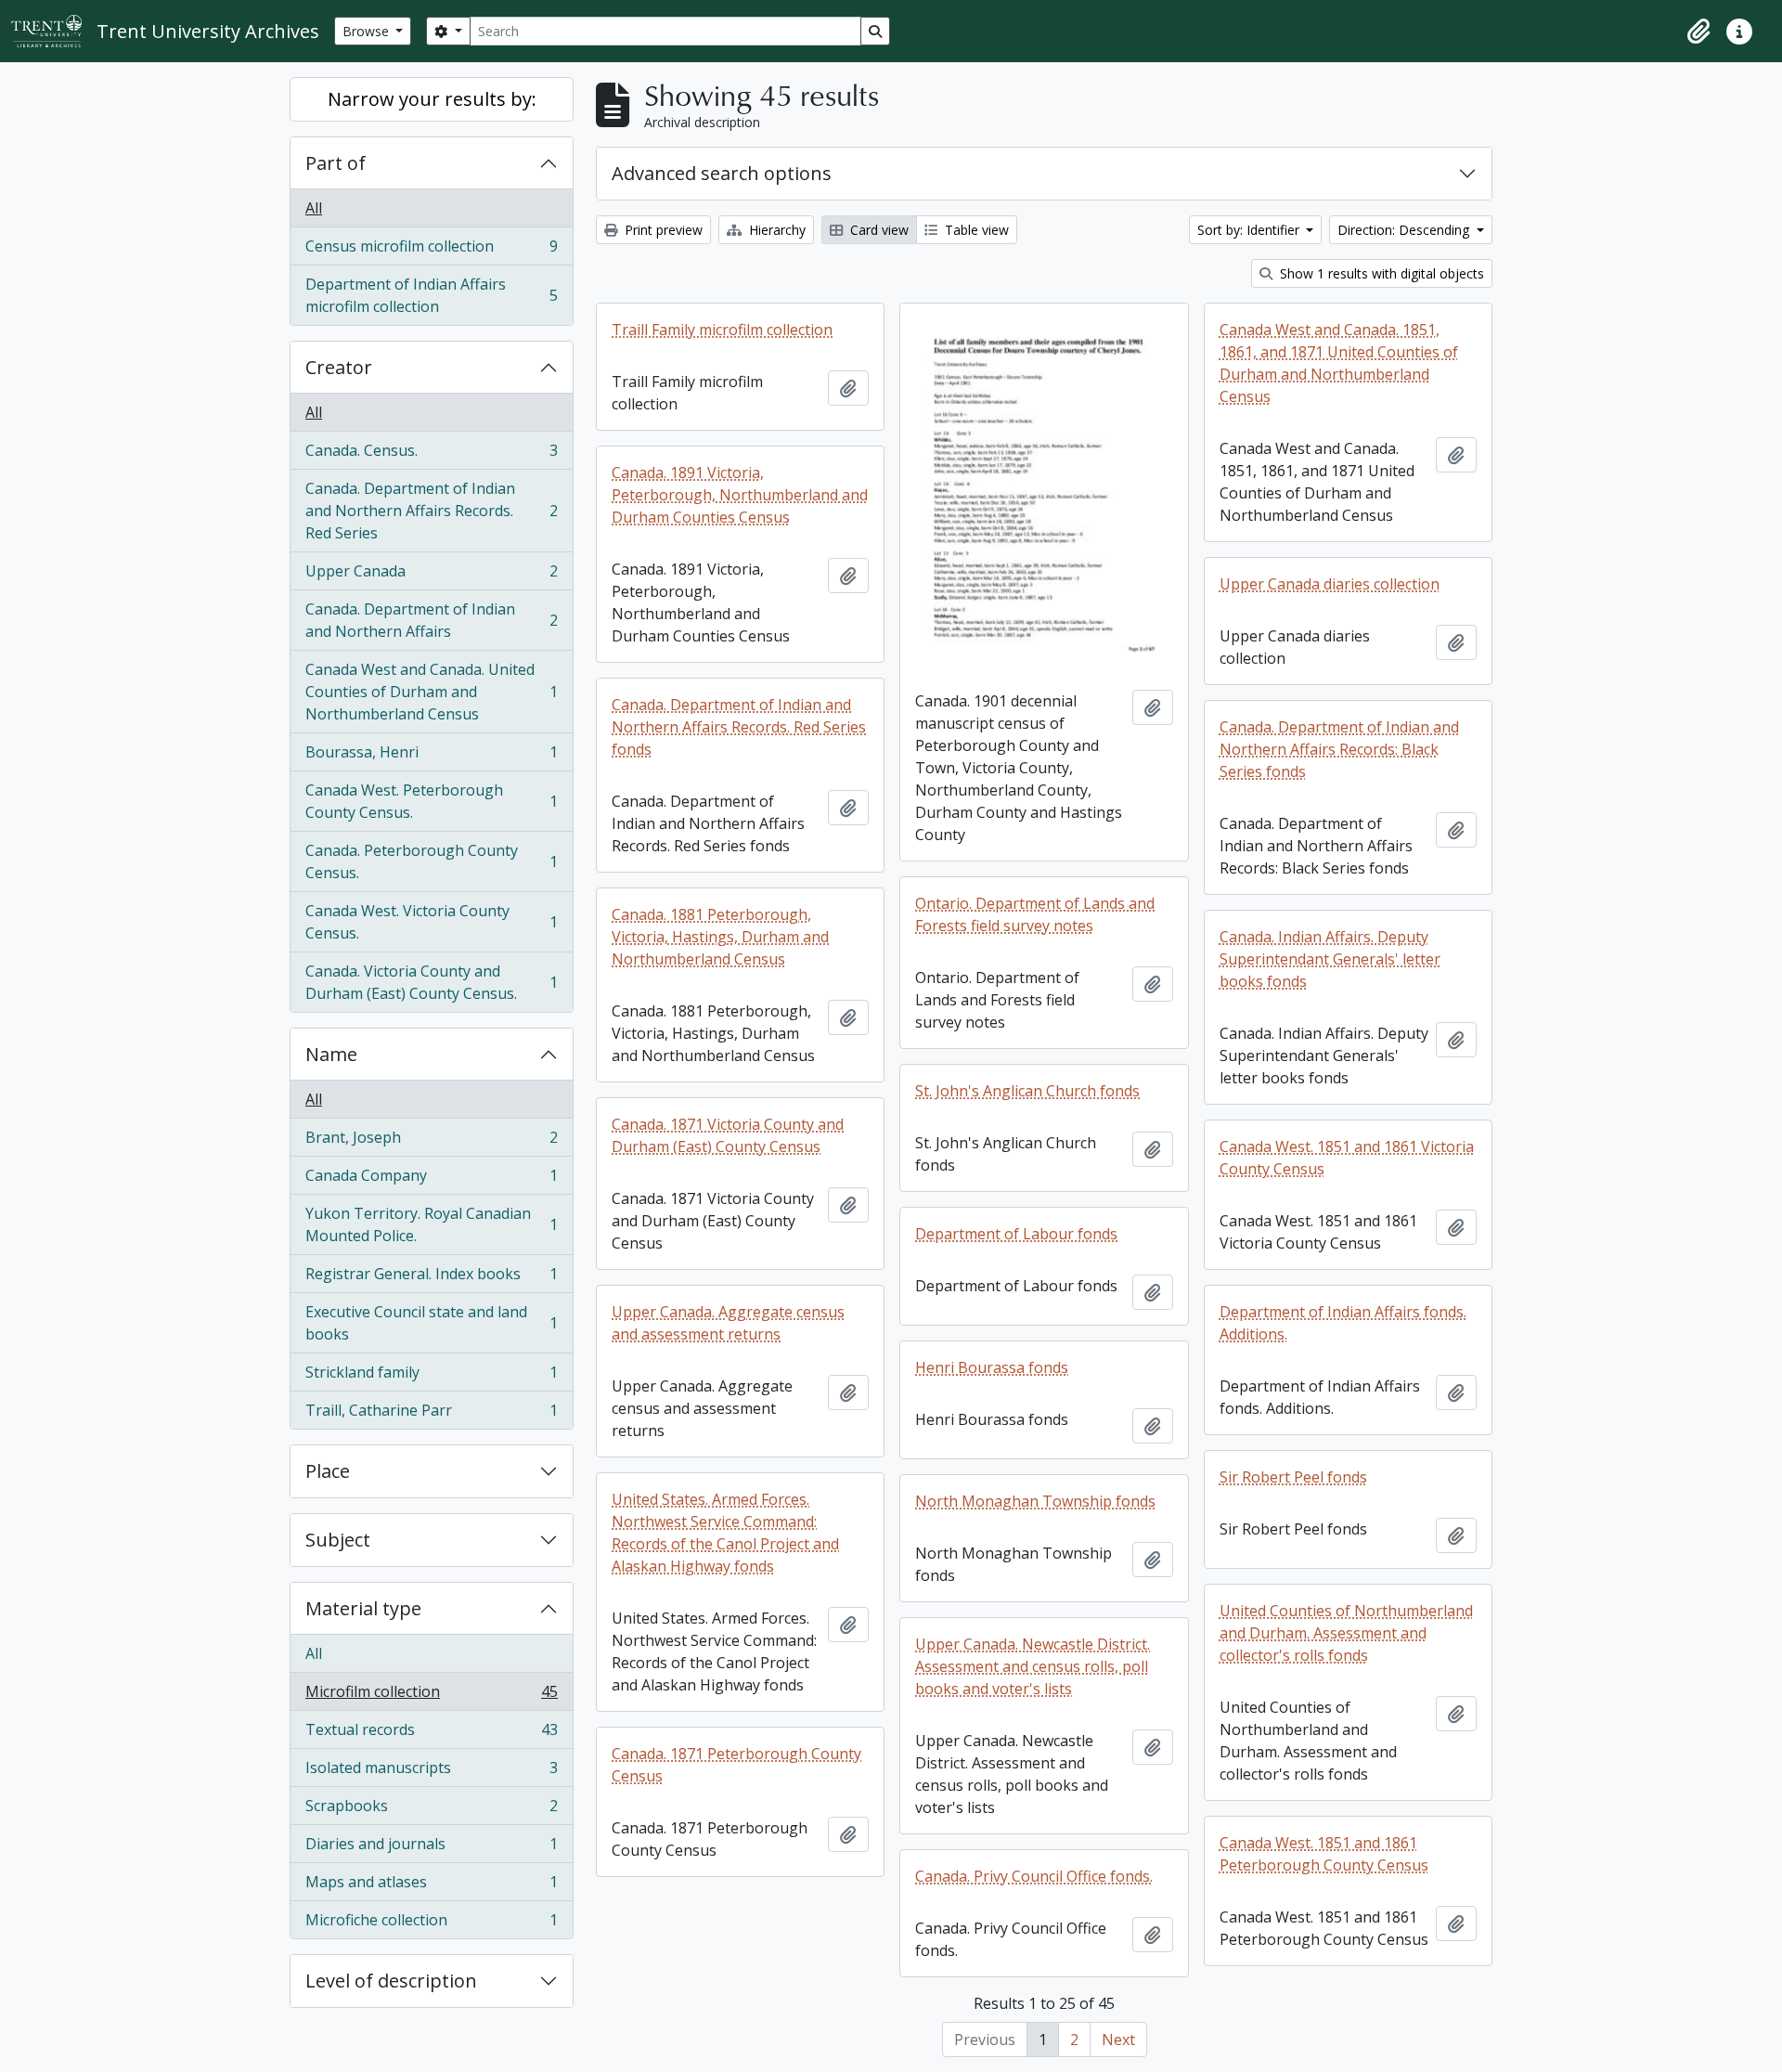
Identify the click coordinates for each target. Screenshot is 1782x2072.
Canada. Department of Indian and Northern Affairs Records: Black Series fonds (1339, 749)
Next (1118, 2040)
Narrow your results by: (432, 99)
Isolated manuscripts (431, 1772)
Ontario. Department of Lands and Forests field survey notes (1035, 914)
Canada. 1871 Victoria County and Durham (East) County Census (728, 1135)
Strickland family (431, 1377)
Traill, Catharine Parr (431, 1414)
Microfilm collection (431, 1696)
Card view (878, 230)
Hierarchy (775, 230)
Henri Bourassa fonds (992, 1367)
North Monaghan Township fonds (1035, 1501)
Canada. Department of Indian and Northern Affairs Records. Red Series (431, 511)
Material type (363, 1608)
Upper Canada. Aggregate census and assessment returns (728, 1323)
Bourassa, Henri (431, 757)
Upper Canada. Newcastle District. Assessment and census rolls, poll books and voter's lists (1033, 1666)
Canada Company (431, 1180)
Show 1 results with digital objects (1380, 273)
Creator (339, 367)
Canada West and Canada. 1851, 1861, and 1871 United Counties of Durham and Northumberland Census (1339, 363)
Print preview (662, 230)
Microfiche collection (431, 1924)
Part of (336, 163)
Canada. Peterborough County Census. (431, 861)
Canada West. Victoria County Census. (431, 922)
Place (328, 1471)
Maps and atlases (431, 1886)
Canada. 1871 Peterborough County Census (736, 1765)
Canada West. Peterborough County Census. (431, 801)
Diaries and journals (431, 1848)
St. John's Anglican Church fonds (1027, 1091)
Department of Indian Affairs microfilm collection (431, 295)
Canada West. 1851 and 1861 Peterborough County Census (1324, 1854)
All (314, 208)
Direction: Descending (1405, 230)
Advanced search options (722, 173)
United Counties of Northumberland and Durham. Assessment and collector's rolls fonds (1346, 1633)
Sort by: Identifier (1250, 230)
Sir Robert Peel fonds (1293, 1477)
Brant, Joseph (431, 1142)
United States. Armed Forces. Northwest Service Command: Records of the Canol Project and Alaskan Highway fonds (725, 1533)
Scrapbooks (431, 1810)
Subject (338, 1540)
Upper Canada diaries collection (1330, 584)
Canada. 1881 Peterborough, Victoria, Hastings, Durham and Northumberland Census (720, 937)
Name (331, 1054)
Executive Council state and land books (431, 1323)
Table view (975, 230)
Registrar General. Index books (431, 1278)
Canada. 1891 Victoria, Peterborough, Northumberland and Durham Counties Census (740, 495)
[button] (1698, 32)
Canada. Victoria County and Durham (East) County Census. (431, 982)
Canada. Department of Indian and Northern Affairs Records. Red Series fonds (739, 727)
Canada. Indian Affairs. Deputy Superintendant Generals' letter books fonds (1330, 959)
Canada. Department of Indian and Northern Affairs (431, 620)
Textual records (431, 1734)
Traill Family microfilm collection (722, 330)
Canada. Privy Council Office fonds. (1034, 1876)
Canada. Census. (431, 455)
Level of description (391, 1981)
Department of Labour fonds (1016, 1234)
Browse (368, 31)
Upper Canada (431, 576)
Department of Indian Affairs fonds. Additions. (1343, 1323)
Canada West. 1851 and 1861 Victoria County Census (1347, 1158)
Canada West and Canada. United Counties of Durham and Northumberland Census (431, 692)
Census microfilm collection (431, 251)
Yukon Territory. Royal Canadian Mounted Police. (431, 1224)
